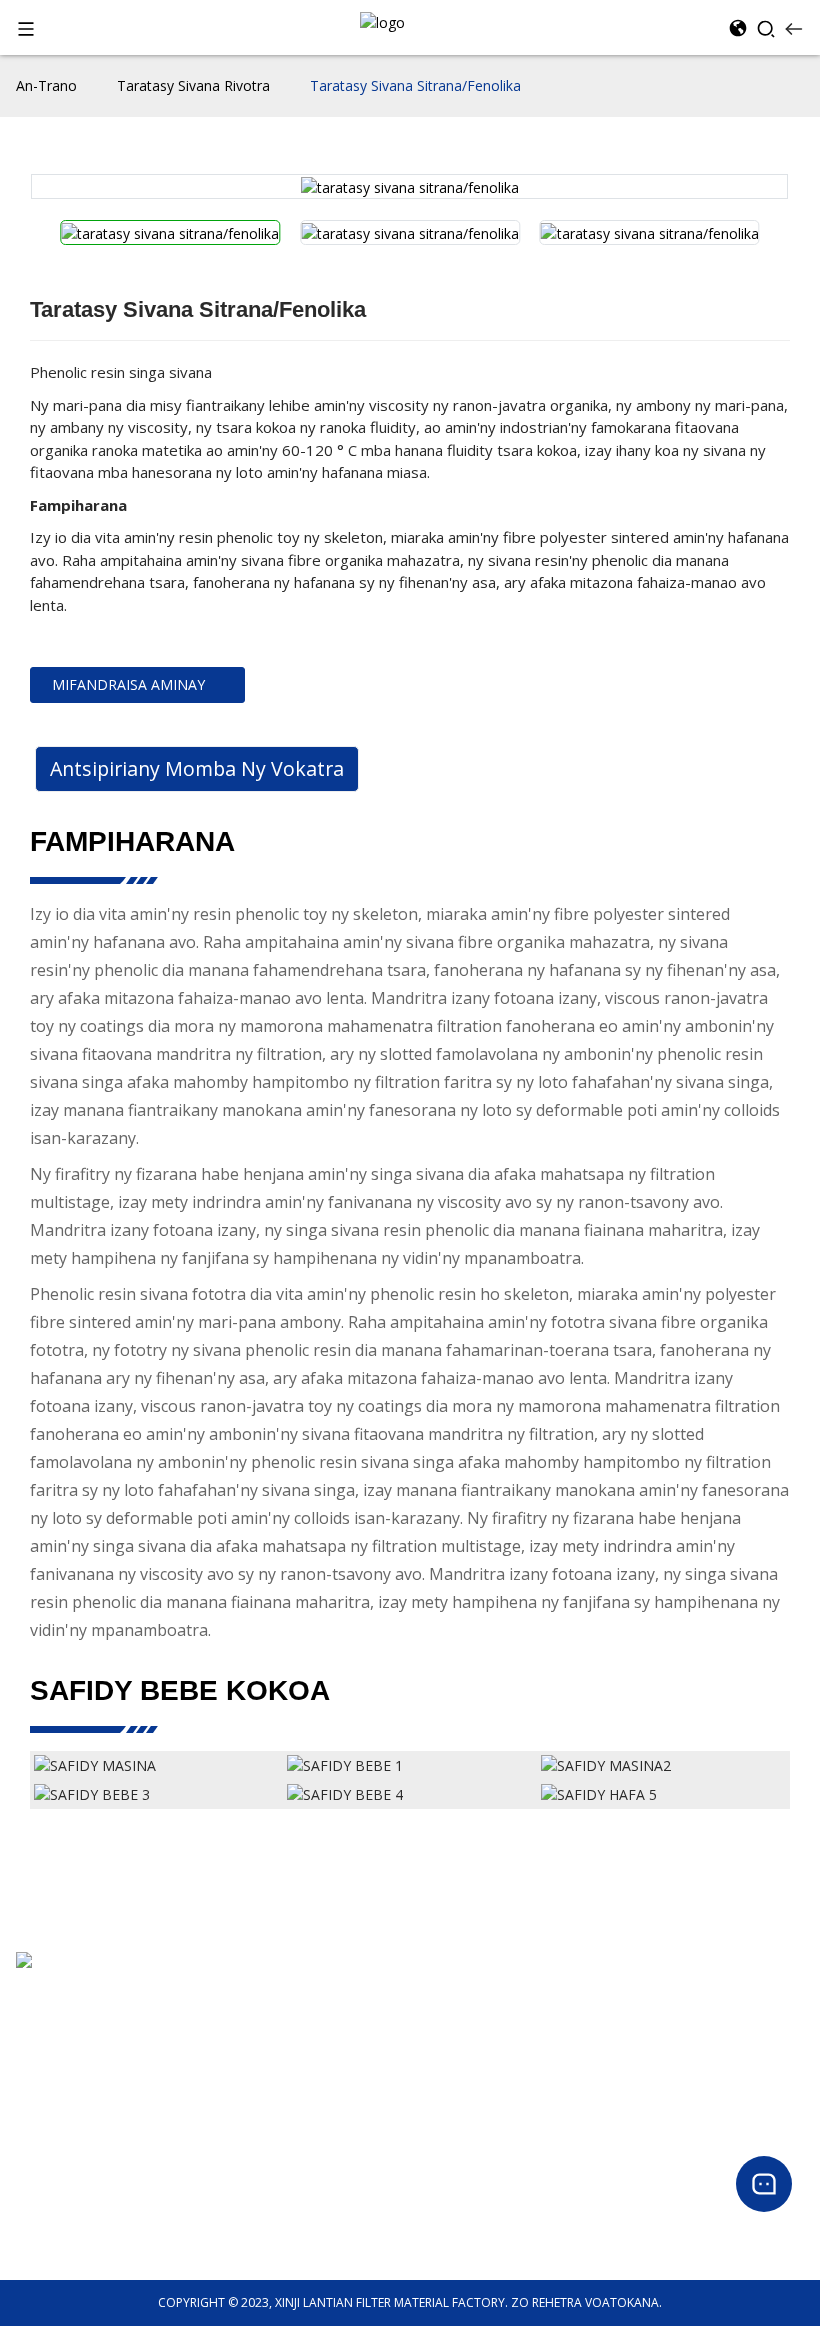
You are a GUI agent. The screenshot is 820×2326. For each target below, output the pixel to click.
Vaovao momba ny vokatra (487, 2136)
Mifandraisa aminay (128, 684)
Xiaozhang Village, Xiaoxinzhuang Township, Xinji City (165, 1995)
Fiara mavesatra (61, 2184)
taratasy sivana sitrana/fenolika (415, 85)
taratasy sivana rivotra (193, 85)
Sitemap (433, 2066)
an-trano (46, 85)
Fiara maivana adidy (73, 2160)
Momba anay (447, 1994)
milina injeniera (58, 2208)
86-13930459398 (63, 2019)
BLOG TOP (440, 2042)
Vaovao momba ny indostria (491, 2160)
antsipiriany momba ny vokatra (197, 768)
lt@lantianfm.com (69, 2043)
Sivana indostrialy (65, 2232)
